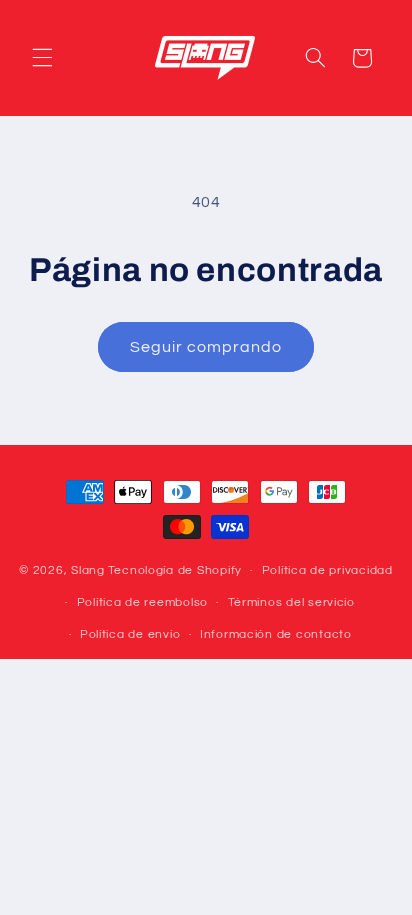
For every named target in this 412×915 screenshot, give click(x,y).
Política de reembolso (142, 602)
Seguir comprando (206, 347)
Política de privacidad (327, 570)
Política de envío (130, 634)
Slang (88, 570)
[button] (42, 58)
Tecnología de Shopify (175, 570)
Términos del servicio (291, 602)
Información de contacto (276, 634)
